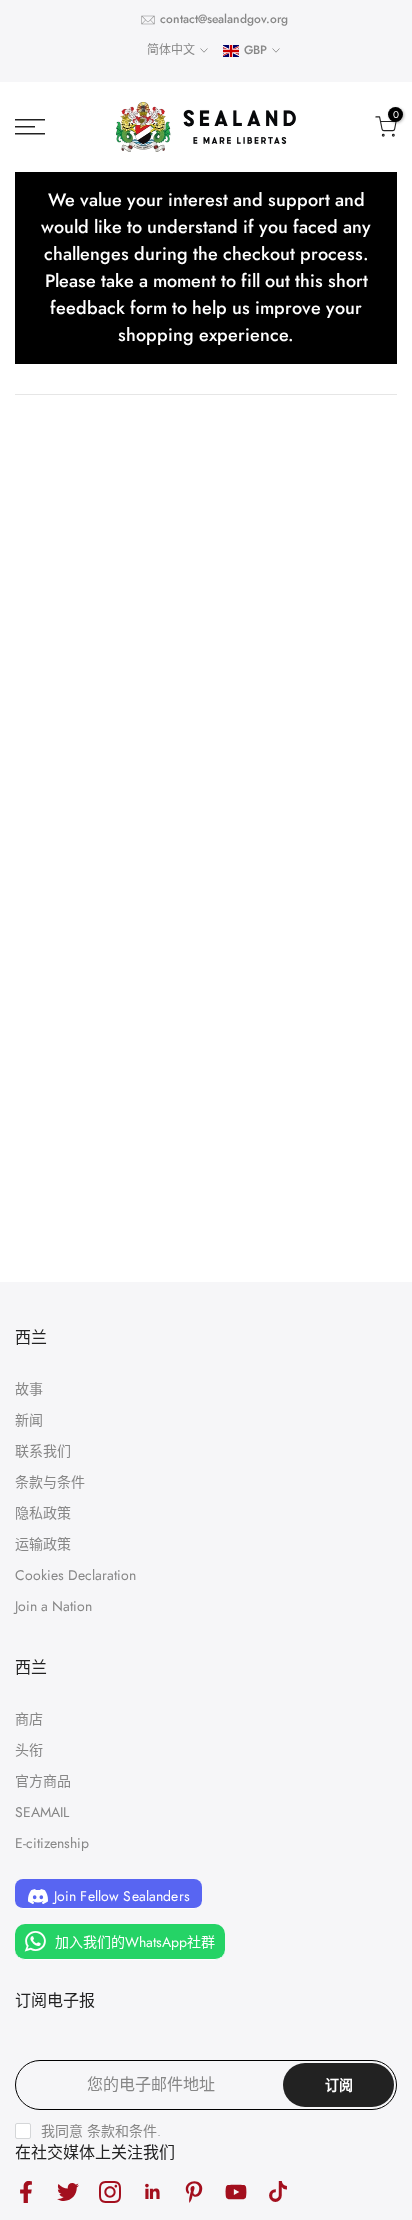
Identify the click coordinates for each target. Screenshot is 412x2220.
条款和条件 (122, 2131)
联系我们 (43, 1451)
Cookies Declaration (75, 1575)
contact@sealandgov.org (224, 19)
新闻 (29, 1420)
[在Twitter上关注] (68, 2191)
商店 (29, 1719)
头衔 (29, 1750)
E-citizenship (52, 1843)
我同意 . (101, 2131)
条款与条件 (50, 1482)
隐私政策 (43, 1513)
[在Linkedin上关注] (152, 2191)
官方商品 (43, 1781)
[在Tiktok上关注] (278, 2191)
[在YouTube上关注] (236, 2191)
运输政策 (43, 1544)
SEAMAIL (42, 1812)
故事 (29, 1389)
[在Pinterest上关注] (194, 2191)
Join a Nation (53, 1606)
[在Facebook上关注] (26, 2191)
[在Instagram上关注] (110, 2191)
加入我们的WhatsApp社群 (133, 1942)
